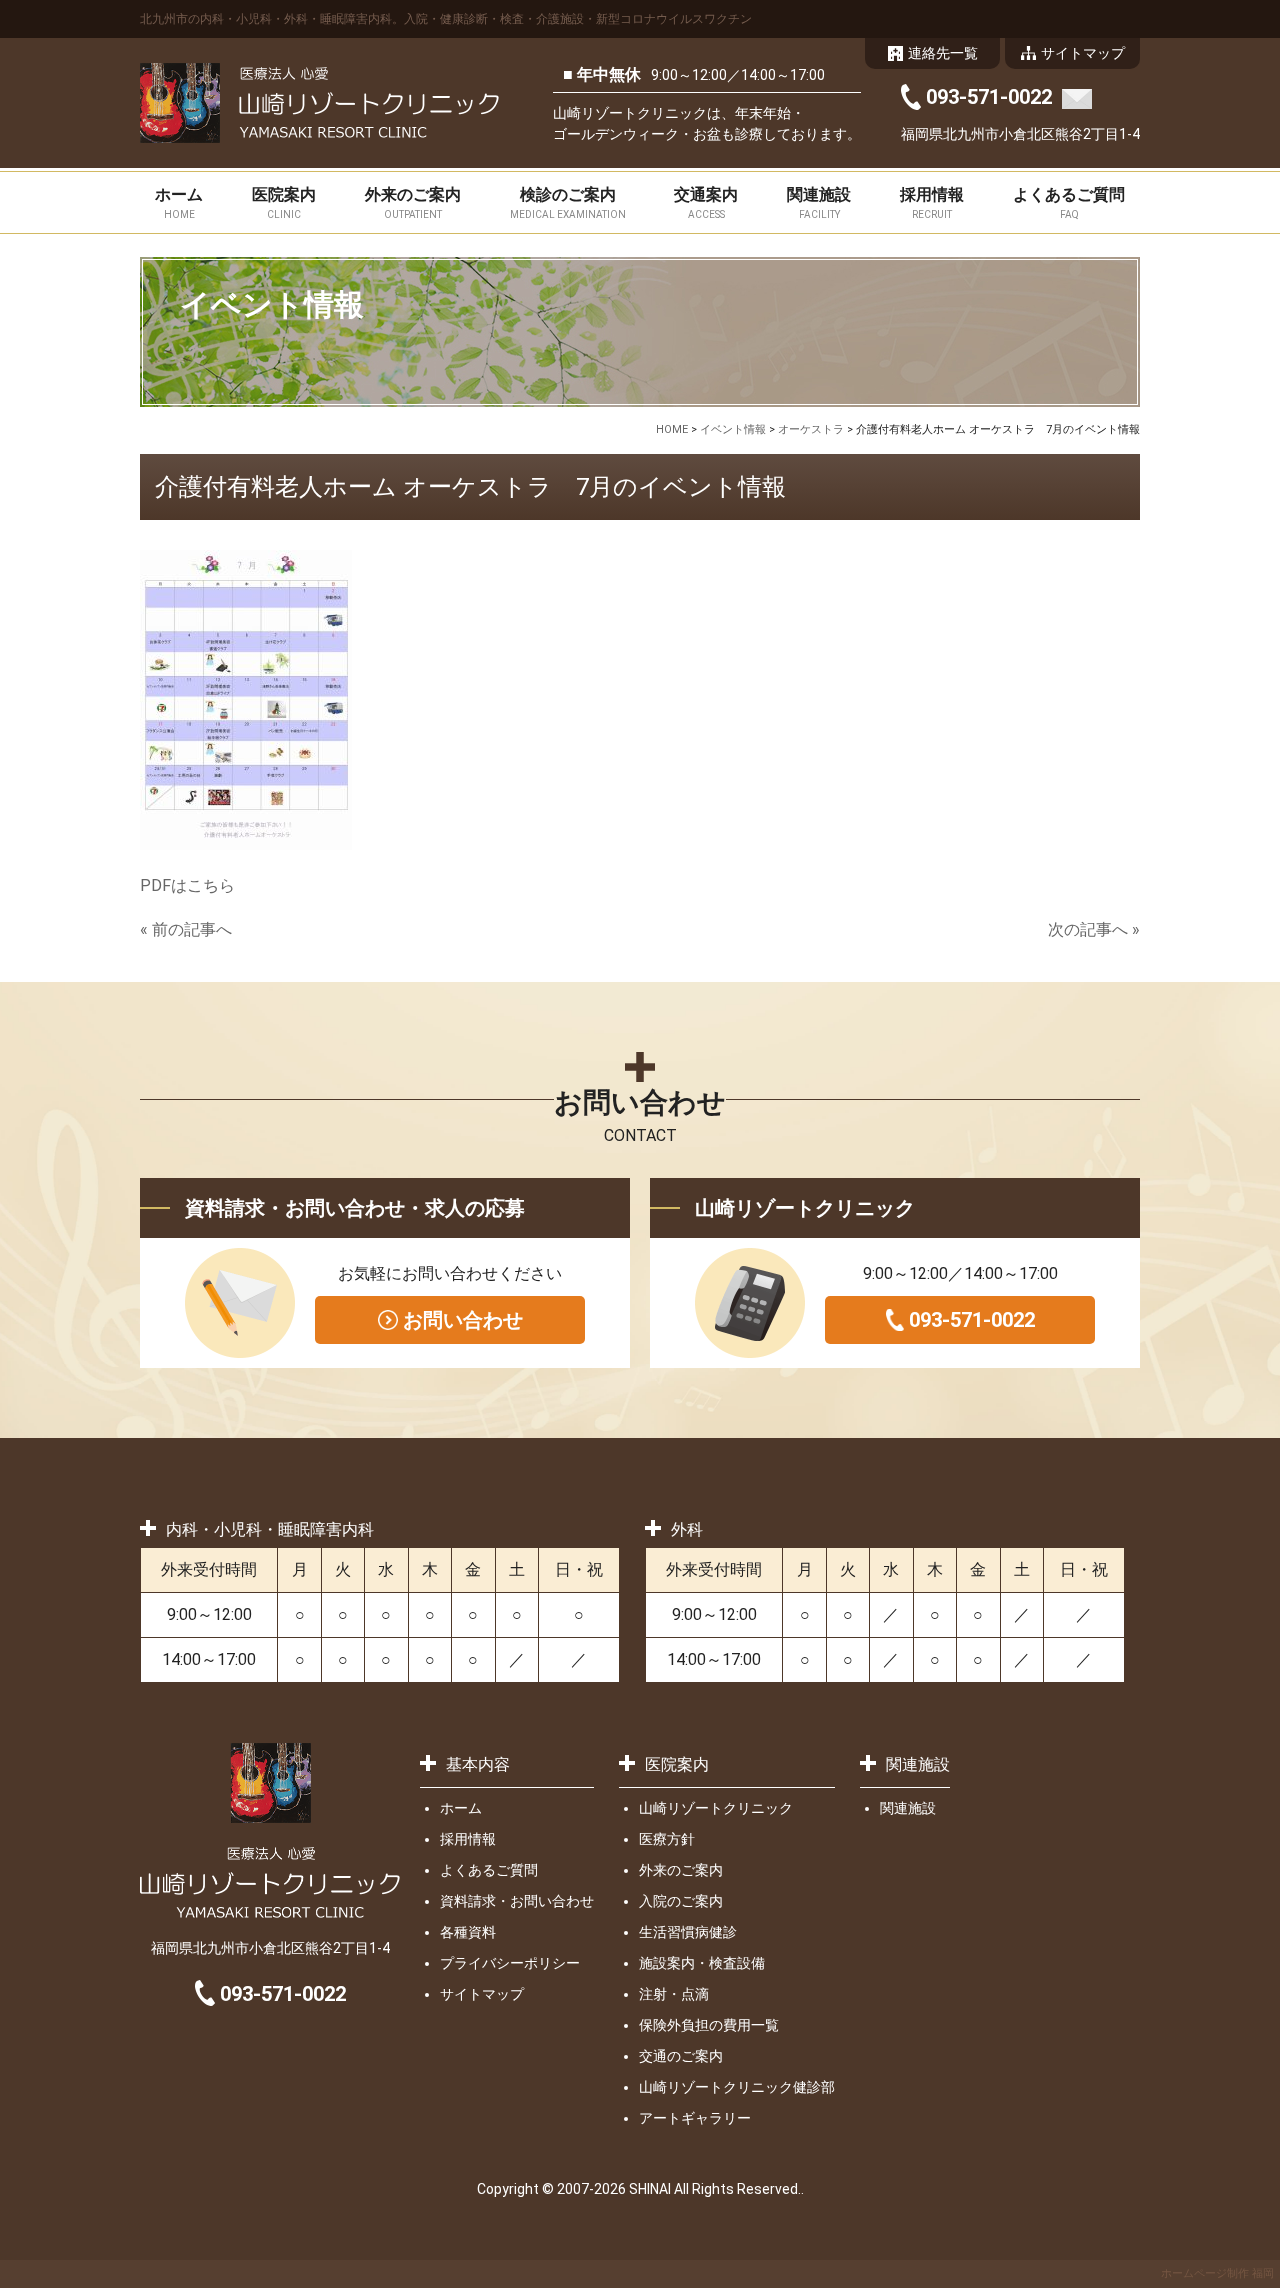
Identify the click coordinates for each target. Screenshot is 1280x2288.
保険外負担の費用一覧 (709, 2025)
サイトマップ (482, 1994)
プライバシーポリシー (510, 1963)
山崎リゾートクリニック (716, 1808)
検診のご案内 (568, 202)
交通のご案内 (681, 2056)
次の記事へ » (1094, 929)
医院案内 (284, 202)
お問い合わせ (463, 1320)
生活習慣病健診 (688, 1932)
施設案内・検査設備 (702, 1963)
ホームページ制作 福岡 (1217, 2273)
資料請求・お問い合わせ (517, 1901)
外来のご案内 (413, 202)
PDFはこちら (187, 885)
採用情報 (932, 202)
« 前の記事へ (186, 929)
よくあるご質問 (1069, 202)
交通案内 (706, 202)
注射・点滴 (674, 1994)
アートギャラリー (695, 2118)
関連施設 (819, 202)
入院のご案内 (681, 1901)
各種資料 (468, 1932)
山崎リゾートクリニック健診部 (737, 2087)
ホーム (179, 202)
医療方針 (667, 1839)
